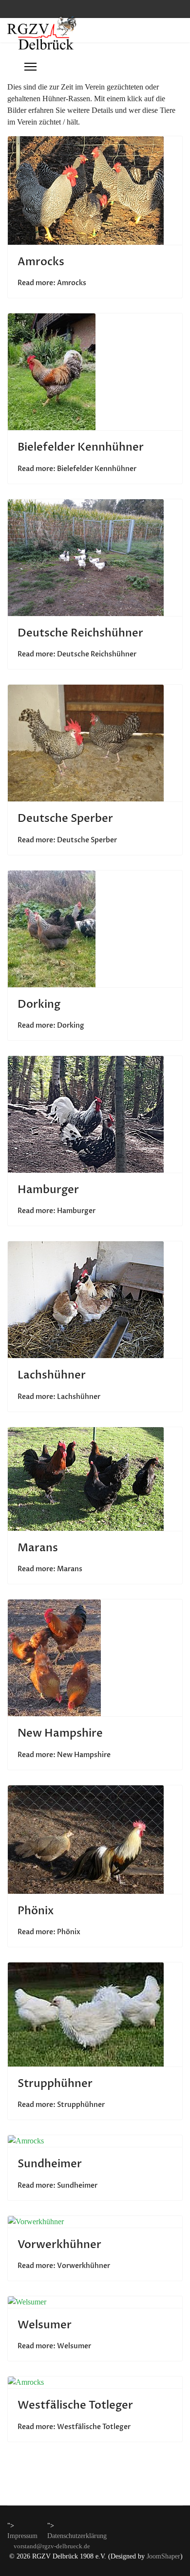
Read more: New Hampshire (64, 1755)
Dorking (39, 1004)
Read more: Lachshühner (59, 1397)
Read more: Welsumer (54, 2346)
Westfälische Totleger (75, 2405)
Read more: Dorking (51, 1025)
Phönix (36, 1911)
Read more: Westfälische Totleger (74, 2427)
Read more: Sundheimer (57, 2186)
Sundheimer (50, 2164)
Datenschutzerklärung (77, 2536)
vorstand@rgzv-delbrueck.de (52, 2546)
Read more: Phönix (49, 1932)
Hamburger (48, 1190)
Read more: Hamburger (57, 1211)
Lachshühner (52, 1375)
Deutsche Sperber (65, 818)
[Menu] (30, 67)
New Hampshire (60, 1733)
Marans (38, 1548)
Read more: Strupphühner (61, 2105)
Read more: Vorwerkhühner (64, 2266)
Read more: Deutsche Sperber (67, 840)
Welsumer (45, 2325)
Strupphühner (55, 2084)
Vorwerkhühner (59, 2245)
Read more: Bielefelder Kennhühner (77, 469)
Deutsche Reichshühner (80, 633)
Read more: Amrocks (52, 283)
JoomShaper (163, 2556)
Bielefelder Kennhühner (81, 447)
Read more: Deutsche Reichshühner (77, 654)
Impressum (22, 2536)
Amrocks (41, 262)
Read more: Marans (50, 1569)
